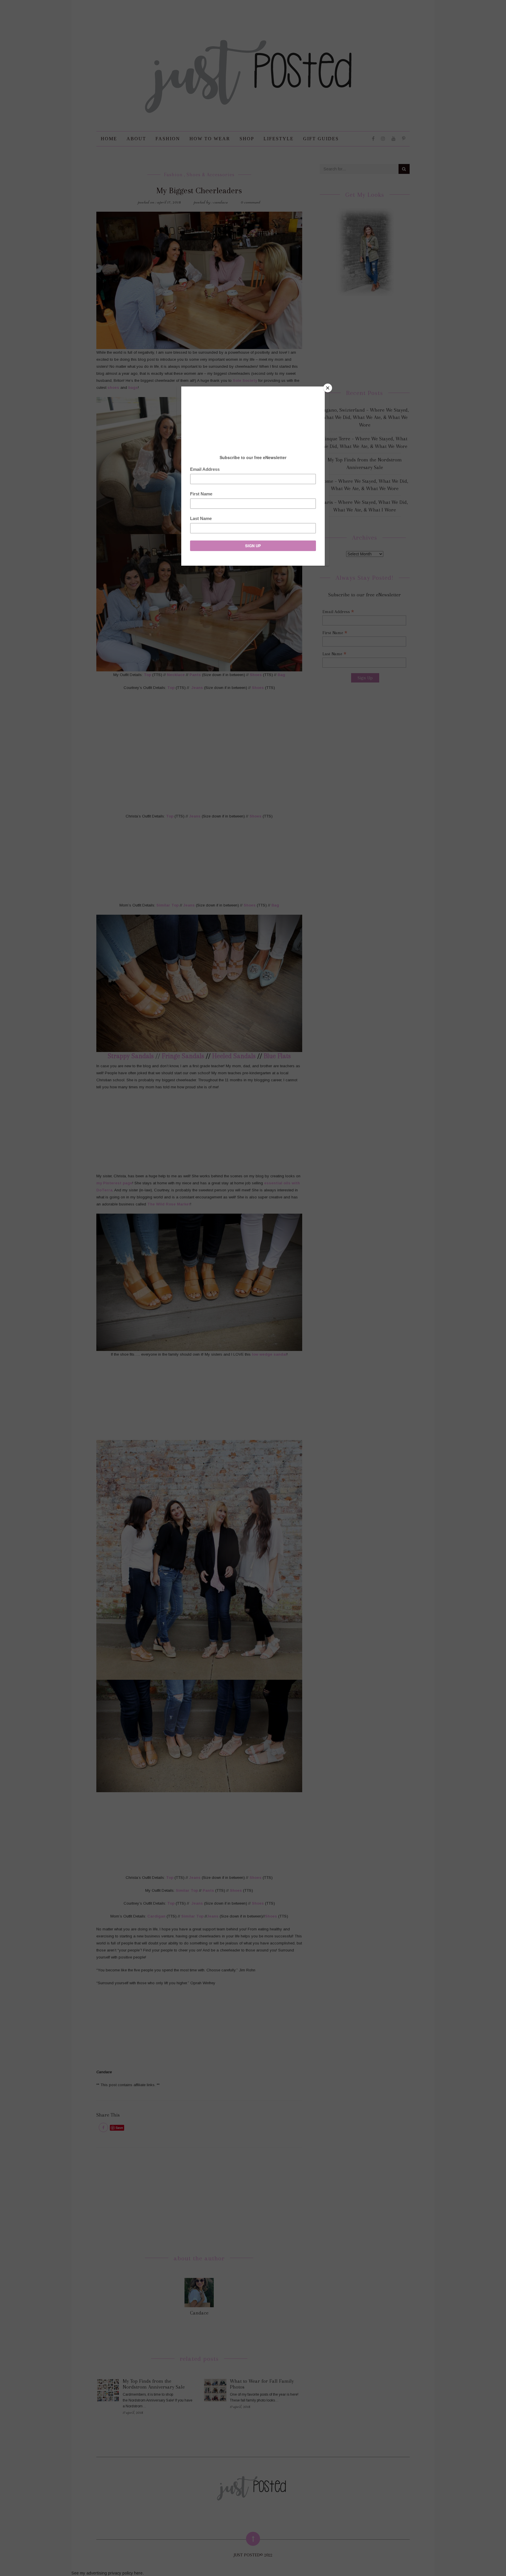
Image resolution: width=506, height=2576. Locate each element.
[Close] (328, 388)
